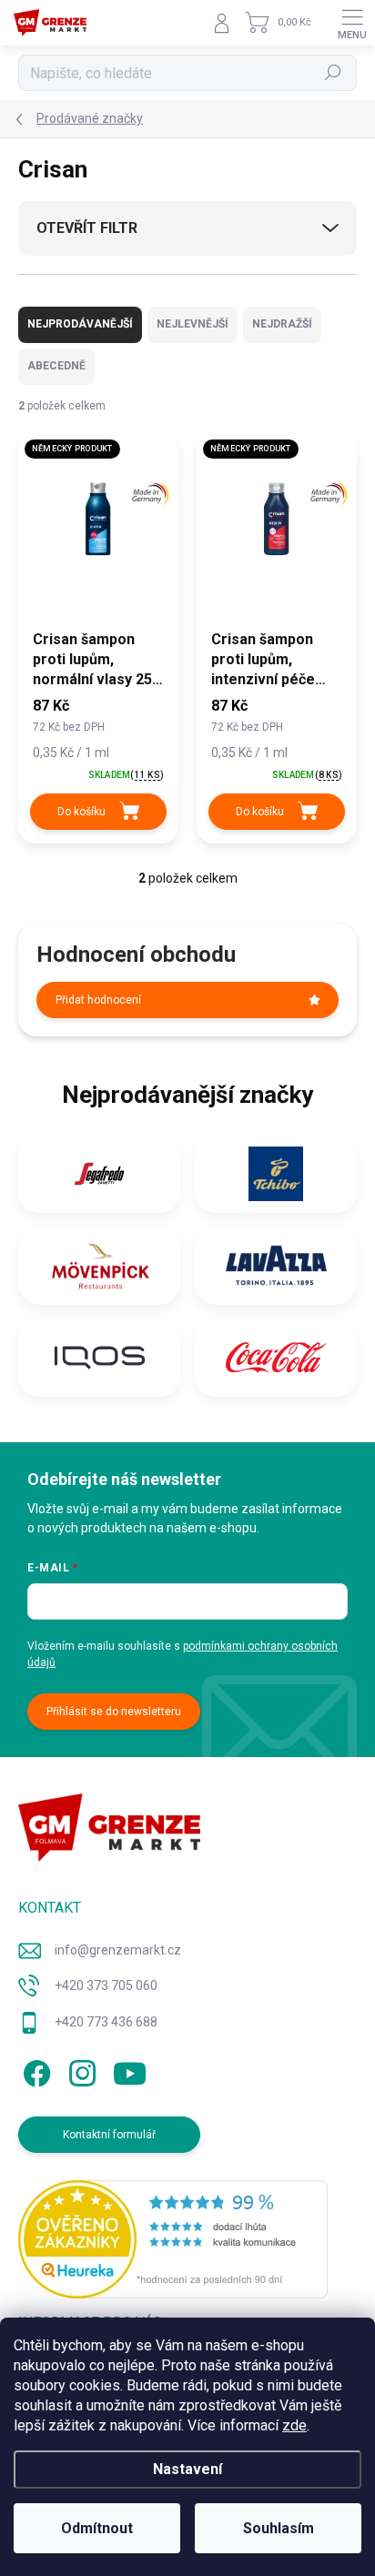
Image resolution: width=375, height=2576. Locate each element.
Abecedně (56, 366)
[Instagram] (80, 2071)
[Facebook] (34, 2071)
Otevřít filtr (87, 228)
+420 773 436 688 (106, 2022)
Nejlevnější (193, 324)
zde (294, 2425)
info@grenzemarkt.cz (118, 1950)
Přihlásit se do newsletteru (114, 1712)
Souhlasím (279, 2528)
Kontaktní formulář (109, 2135)
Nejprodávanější (80, 324)
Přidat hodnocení (98, 1000)
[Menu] (352, 23)
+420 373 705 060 (106, 1985)
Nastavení (187, 2469)
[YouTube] (130, 2071)
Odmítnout (97, 2528)
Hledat (333, 73)
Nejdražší (282, 324)
